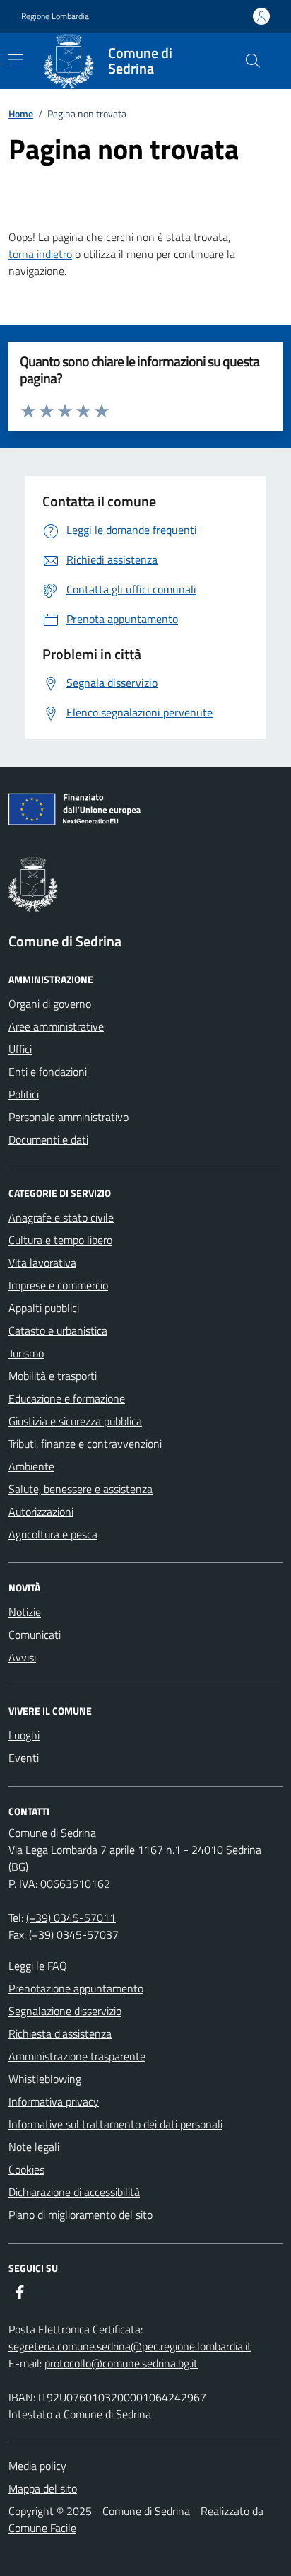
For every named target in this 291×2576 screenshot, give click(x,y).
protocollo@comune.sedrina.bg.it (121, 2363)
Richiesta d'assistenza (60, 2033)
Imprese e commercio (58, 1285)
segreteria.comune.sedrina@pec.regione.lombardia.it (130, 2346)
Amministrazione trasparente (77, 2056)
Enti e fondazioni (48, 1072)
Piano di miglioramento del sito (81, 2215)
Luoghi (24, 1735)
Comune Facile (42, 2528)
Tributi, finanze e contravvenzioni (85, 1444)
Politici (24, 1094)
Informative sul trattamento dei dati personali (115, 2124)
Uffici (20, 1049)
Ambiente (31, 1466)
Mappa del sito (43, 2488)
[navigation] (16, 59)
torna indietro (40, 254)
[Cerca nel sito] (253, 61)
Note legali (34, 2147)
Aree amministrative (56, 1026)
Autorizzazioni (41, 1512)
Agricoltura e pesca (53, 1534)
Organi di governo (50, 1004)
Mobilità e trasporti (53, 1376)
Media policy (37, 2466)
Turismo (26, 1353)
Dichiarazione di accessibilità (74, 2192)
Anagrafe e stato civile (61, 1217)
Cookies (26, 2169)
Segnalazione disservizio (65, 2011)
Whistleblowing (45, 2079)
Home (21, 114)
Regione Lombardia (55, 16)
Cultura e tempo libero (60, 1240)
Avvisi (22, 1657)
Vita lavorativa (42, 1263)
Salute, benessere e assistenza (81, 1489)
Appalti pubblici (44, 1308)
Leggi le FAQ (38, 1966)
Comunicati (35, 1635)
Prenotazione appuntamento (76, 1988)
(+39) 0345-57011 (71, 1918)
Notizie (25, 1612)
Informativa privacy (54, 2101)
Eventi (24, 1758)
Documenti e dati (48, 1139)
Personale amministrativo (69, 1117)
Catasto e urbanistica (58, 1330)
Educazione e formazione (67, 1398)
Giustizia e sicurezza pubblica (75, 1421)
